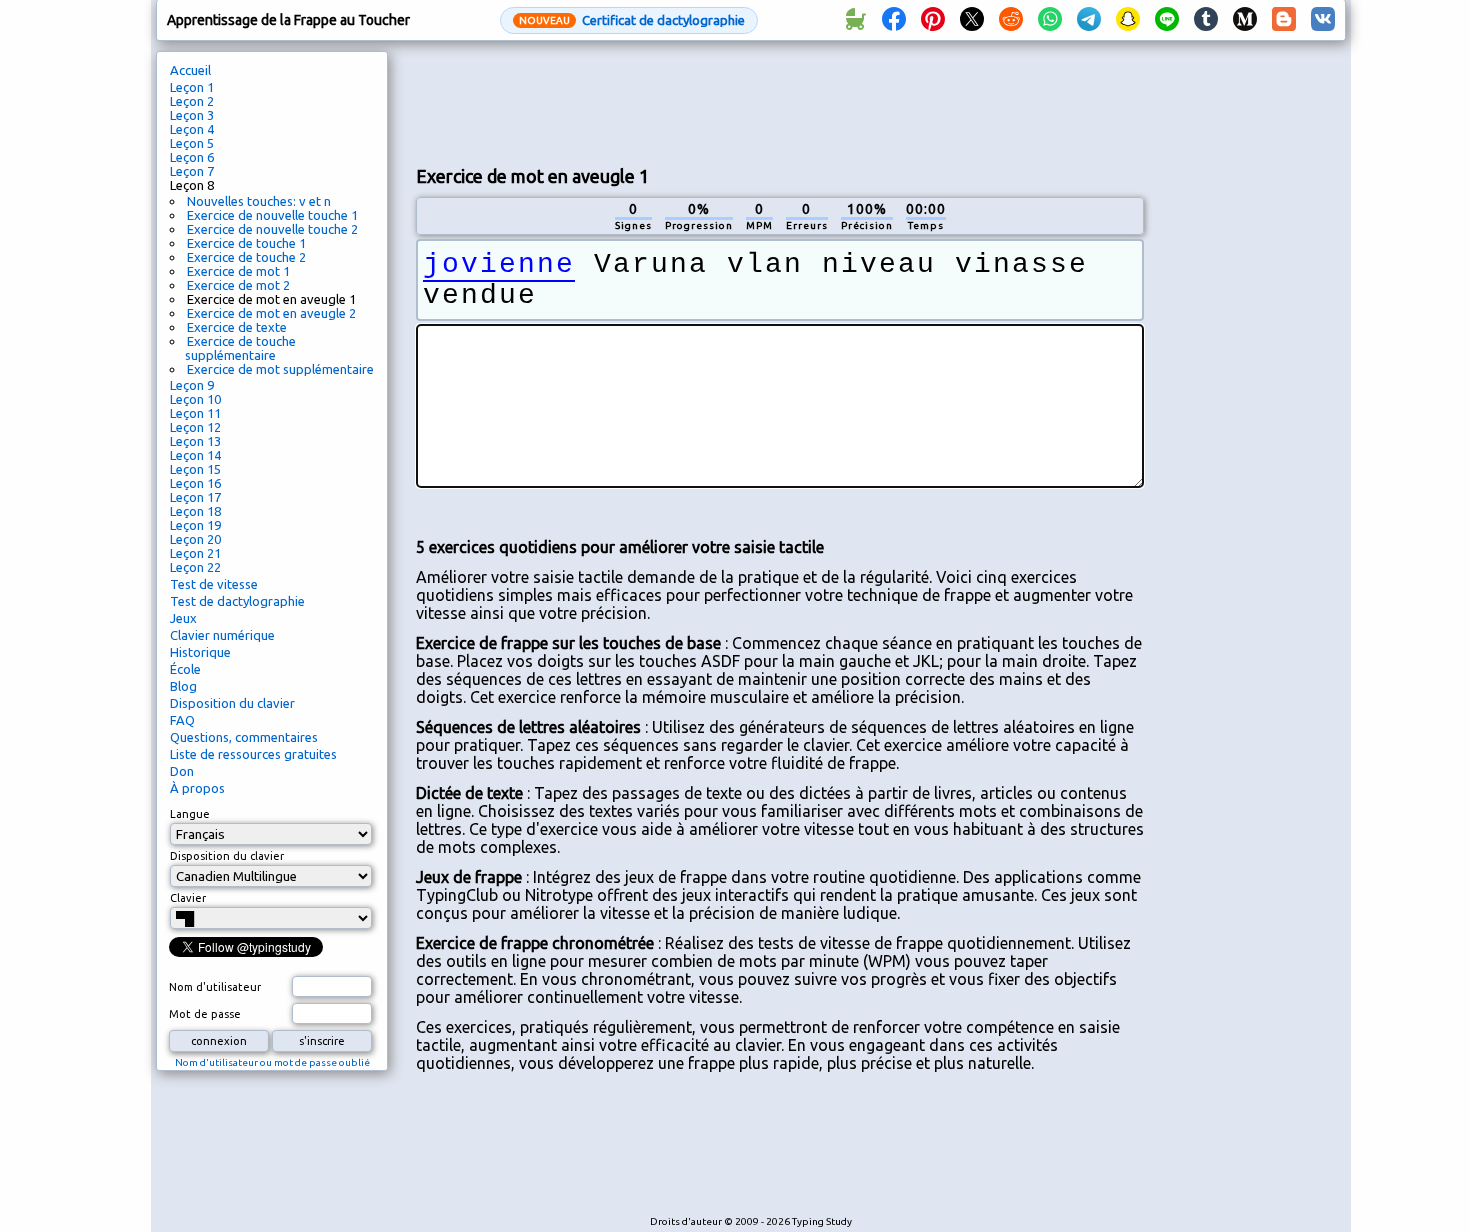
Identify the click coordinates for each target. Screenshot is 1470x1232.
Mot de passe (205, 1014)
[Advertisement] (780, 101)
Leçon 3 (192, 115)
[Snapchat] (1128, 20)
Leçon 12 (195, 427)
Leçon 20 (195, 539)
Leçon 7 (192, 171)
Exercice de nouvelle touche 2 (272, 229)
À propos (197, 788)
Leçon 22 (195, 567)
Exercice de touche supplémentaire (240, 348)
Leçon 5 (192, 143)
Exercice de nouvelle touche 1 (272, 215)
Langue (190, 814)
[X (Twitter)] (972, 20)
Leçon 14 (195, 455)
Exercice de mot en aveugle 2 (271, 313)
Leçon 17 (195, 497)
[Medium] (1245, 20)
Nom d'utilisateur (215, 987)
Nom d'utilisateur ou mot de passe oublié (272, 1062)
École (185, 669)
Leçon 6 (192, 157)
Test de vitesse (214, 584)
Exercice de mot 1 (238, 271)
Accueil (190, 70)
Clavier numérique (222, 635)
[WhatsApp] (1050, 20)
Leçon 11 (195, 413)
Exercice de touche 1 (246, 243)
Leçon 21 (195, 553)
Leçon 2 (192, 101)
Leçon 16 (195, 483)
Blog (183, 686)
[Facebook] (894, 20)
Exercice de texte (237, 327)
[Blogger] (1284, 20)
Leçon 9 (192, 385)
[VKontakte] (1323, 20)
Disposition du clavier (232, 703)
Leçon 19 (195, 525)
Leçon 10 (195, 399)
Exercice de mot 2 (238, 285)
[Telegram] (1089, 20)
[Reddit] (1011, 20)
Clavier (188, 898)
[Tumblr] (1206, 20)
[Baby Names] (855, 20)
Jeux (183, 618)
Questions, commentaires (244, 737)
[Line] (1167, 20)
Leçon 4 (192, 129)
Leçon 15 (195, 469)
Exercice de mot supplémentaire (280, 369)
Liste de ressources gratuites (253, 754)
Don (182, 771)
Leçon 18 (195, 511)
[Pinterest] (933, 20)
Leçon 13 (195, 441)
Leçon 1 (192, 87)
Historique (200, 652)
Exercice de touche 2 (246, 257)
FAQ (182, 720)
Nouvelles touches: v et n (259, 201)
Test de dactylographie (237, 601)
